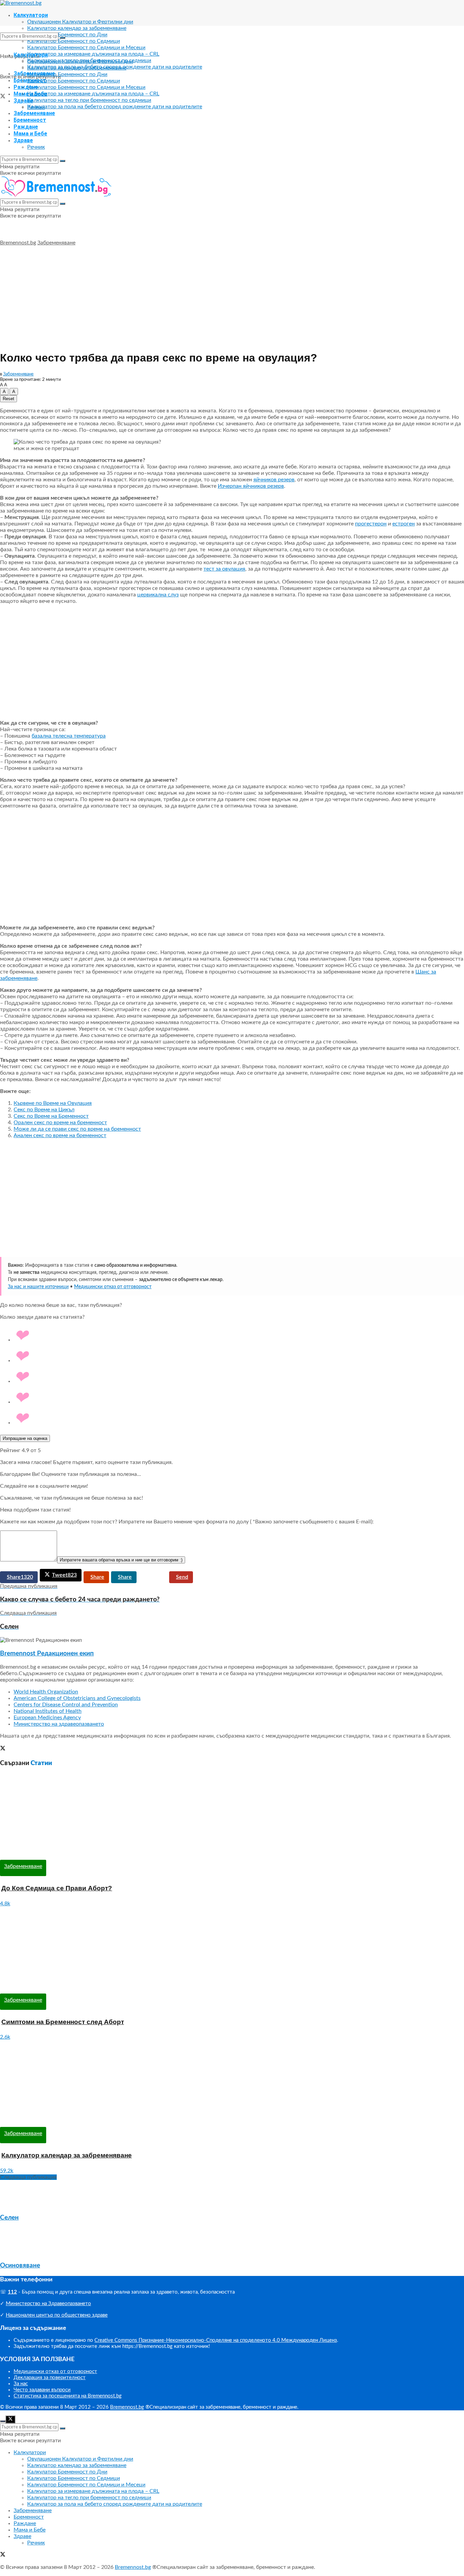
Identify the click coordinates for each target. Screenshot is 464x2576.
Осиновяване (20, 2266)
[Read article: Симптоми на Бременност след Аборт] (232, 1950)
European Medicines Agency (47, 1718)
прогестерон (371, 524)
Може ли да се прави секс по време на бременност (77, 1129)
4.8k (5, 1904)
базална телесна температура (69, 736)
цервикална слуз (158, 595)
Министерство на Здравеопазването (48, 2304)
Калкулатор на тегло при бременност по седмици (89, 100)
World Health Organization (46, 1692)
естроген (404, 524)
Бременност (30, 120)
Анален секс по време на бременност (60, 1135)
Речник (36, 147)
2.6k (5, 2037)
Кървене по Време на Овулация (53, 1103)
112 (12, 2292)
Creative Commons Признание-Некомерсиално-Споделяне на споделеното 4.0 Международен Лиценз (216, 2340)
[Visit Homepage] (21, 3)
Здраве (23, 140)
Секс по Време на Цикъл (44, 1110)
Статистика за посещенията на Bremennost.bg (68, 2396)
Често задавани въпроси (42, 2390)
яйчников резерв (274, 480)
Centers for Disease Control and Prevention (66, 1705)
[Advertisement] (232, 297)
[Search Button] (63, 38)
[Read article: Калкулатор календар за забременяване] (232, 2084)
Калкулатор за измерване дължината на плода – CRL (93, 54)
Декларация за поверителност (50, 2378)
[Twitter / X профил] (3, 1749)
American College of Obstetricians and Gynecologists (77, 1698)
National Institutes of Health (48, 1711)
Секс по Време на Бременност (51, 1116)
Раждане (26, 87)
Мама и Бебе (30, 134)
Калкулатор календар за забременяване (77, 28)
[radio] (239, 1336)
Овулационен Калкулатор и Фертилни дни (80, 22)
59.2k (7, 2171)
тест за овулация (224, 569)
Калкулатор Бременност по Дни (67, 35)
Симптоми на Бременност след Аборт (63, 2022)
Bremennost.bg (18, 243)
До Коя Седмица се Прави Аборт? (57, 1888)
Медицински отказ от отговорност (113, 1287)
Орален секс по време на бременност (60, 1123)
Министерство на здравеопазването (59, 1724)
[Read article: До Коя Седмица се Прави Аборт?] (232, 1817)
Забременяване (34, 113)
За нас (21, 2384)
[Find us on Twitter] (3, 97)
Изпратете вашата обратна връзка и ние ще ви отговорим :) (121, 1560)
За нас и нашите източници (38, 1287)
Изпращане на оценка (25, 1438)
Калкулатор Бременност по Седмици (74, 41)
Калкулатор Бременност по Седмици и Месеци (86, 48)
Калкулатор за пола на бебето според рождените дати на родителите (115, 107)
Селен (9, 2218)
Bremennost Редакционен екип (47, 1654)
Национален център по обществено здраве (57, 2315)
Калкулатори (31, 15)
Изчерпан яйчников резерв (251, 486)
